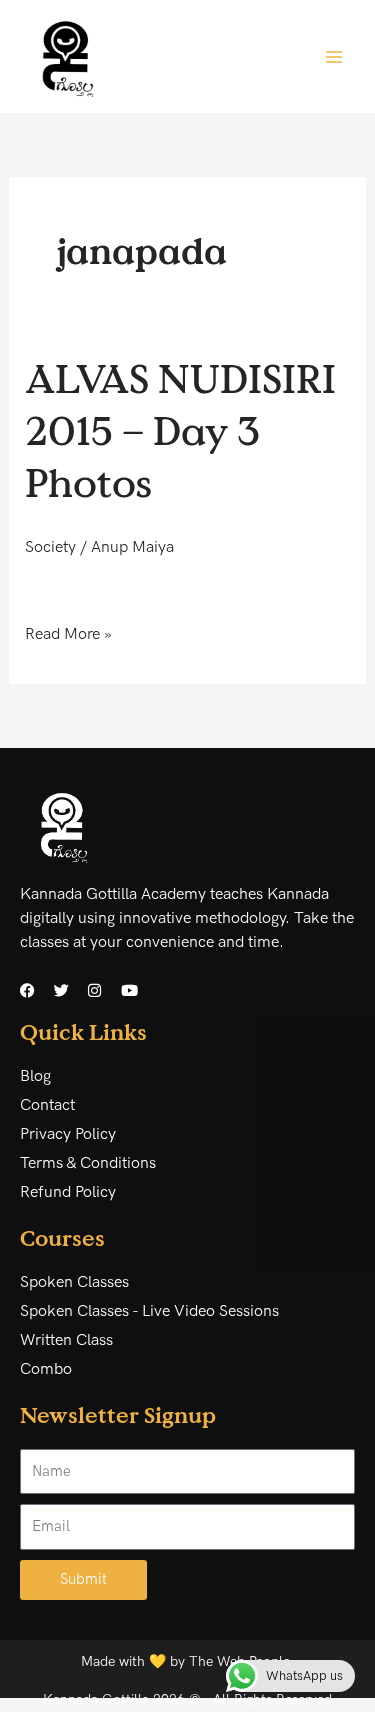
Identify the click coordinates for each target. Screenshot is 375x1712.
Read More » (68, 633)
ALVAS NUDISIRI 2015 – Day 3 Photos (180, 430)
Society (50, 547)
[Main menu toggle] (334, 56)
